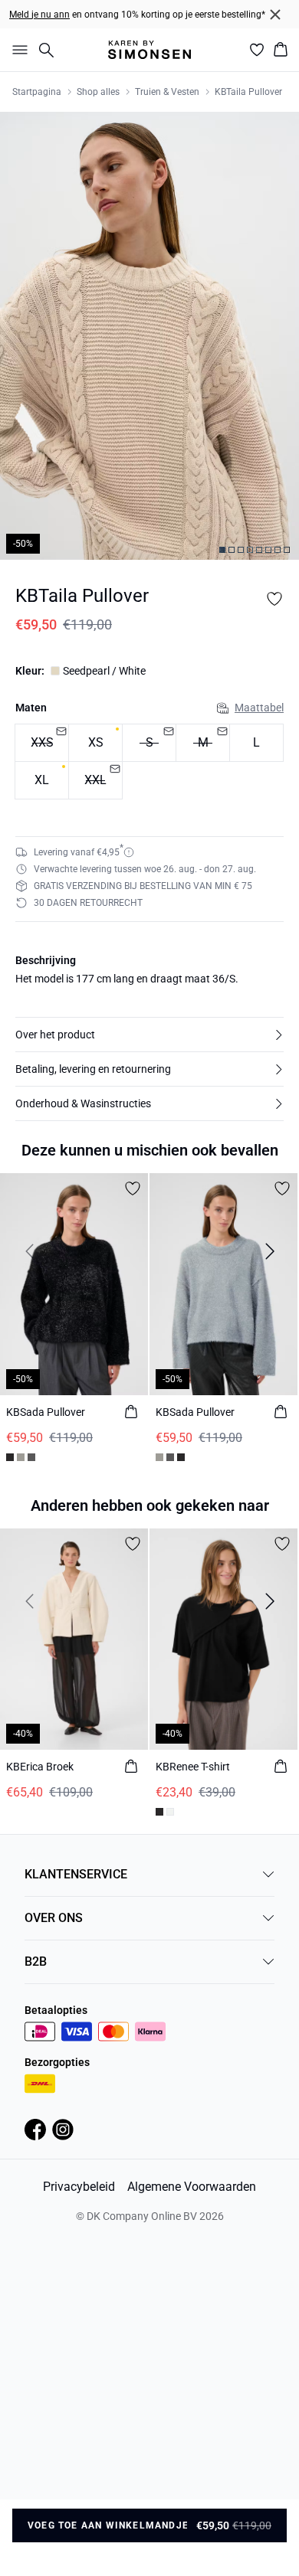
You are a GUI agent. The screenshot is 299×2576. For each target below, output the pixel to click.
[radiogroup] (149, 762)
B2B (36, 1961)
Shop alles (98, 92)
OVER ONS (54, 1918)
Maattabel (259, 708)
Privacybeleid (79, 2187)
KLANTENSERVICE (76, 1874)
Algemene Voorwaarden (192, 2187)
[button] (149, 1035)
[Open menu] (17, 50)
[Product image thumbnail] (222, 550)
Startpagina (37, 92)
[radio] (95, 743)
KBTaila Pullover (248, 92)
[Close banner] (275, 15)
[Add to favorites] (274, 599)
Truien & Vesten (167, 92)
